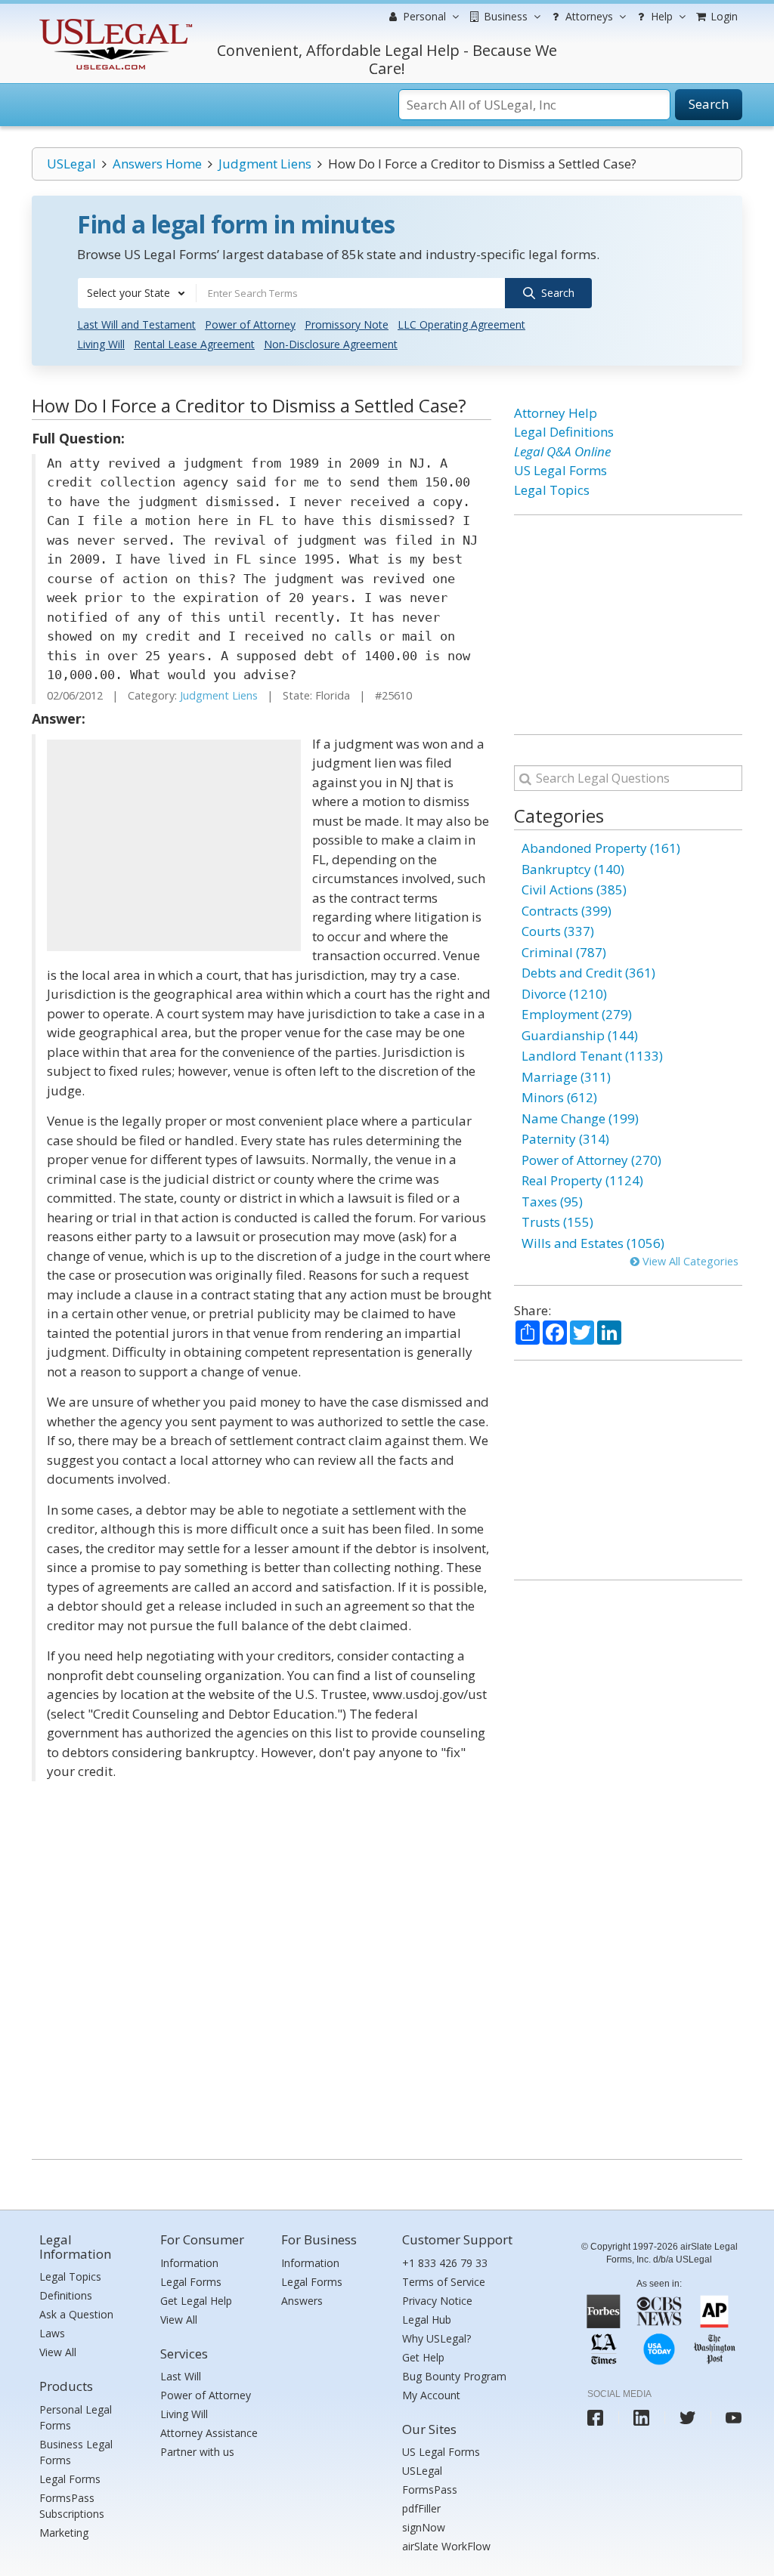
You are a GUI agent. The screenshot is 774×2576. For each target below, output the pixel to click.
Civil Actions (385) (574, 890)
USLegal (71, 164)
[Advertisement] (174, 845)
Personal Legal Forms (76, 2417)
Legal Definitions (564, 432)
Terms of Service (444, 2282)
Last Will (181, 2376)
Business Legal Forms (76, 2452)
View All (58, 2352)
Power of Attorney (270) (591, 1160)
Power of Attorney (250, 324)
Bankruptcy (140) (573, 869)
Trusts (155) (557, 1222)
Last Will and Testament (136, 324)
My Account (431, 2395)
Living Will (101, 344)
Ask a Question (76, 2314)
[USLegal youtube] (734, 2418)
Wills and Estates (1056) (593, 1243)
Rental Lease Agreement (194, 344)
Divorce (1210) (564, 994)
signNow (424, 2527)
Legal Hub (427, 2320)
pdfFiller (421, 2508)
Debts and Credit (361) (588, 973)
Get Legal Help (196, 2301)
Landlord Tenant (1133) (592, 1056)
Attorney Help (556, 413)
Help (660, 16)
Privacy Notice (437, 2301)
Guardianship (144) (580, 1035)
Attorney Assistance (209, 2433)
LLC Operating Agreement (461, 324)
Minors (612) (559, 1097)
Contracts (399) (567, 911)
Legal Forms (70, 2479)
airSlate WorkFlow (446, 2546)
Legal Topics (552, 490)
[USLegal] (114, 21)
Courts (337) (558, 931)
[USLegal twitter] (687, 2418)
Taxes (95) (552, 1202)
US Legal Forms (560, 470)
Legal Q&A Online (562, 451)
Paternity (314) (565, 1139)
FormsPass (430, 2490)
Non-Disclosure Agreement (331, 344)
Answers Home (157, 164)
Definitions (66, 2295)
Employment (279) (577, 1014)
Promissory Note (347, 324)
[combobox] (137, 293)
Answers (302, 2301)
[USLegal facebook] (595, 2418)
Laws (52, 2333)
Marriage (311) (566, 1077)
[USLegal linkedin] (641, 2418)
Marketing (64, 2533)
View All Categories (689, 1261)
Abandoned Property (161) (601, 848)
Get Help (423, 2357)
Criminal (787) (564, 952)
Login (723, 16)
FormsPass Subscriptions (72, 2506)
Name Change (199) (580, 1118)
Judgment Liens (265, 164)
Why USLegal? (437, 2338)
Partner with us (197, 2452)
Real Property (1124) (582, 1180)
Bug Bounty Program (454, 2376)
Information (189, 2263)
